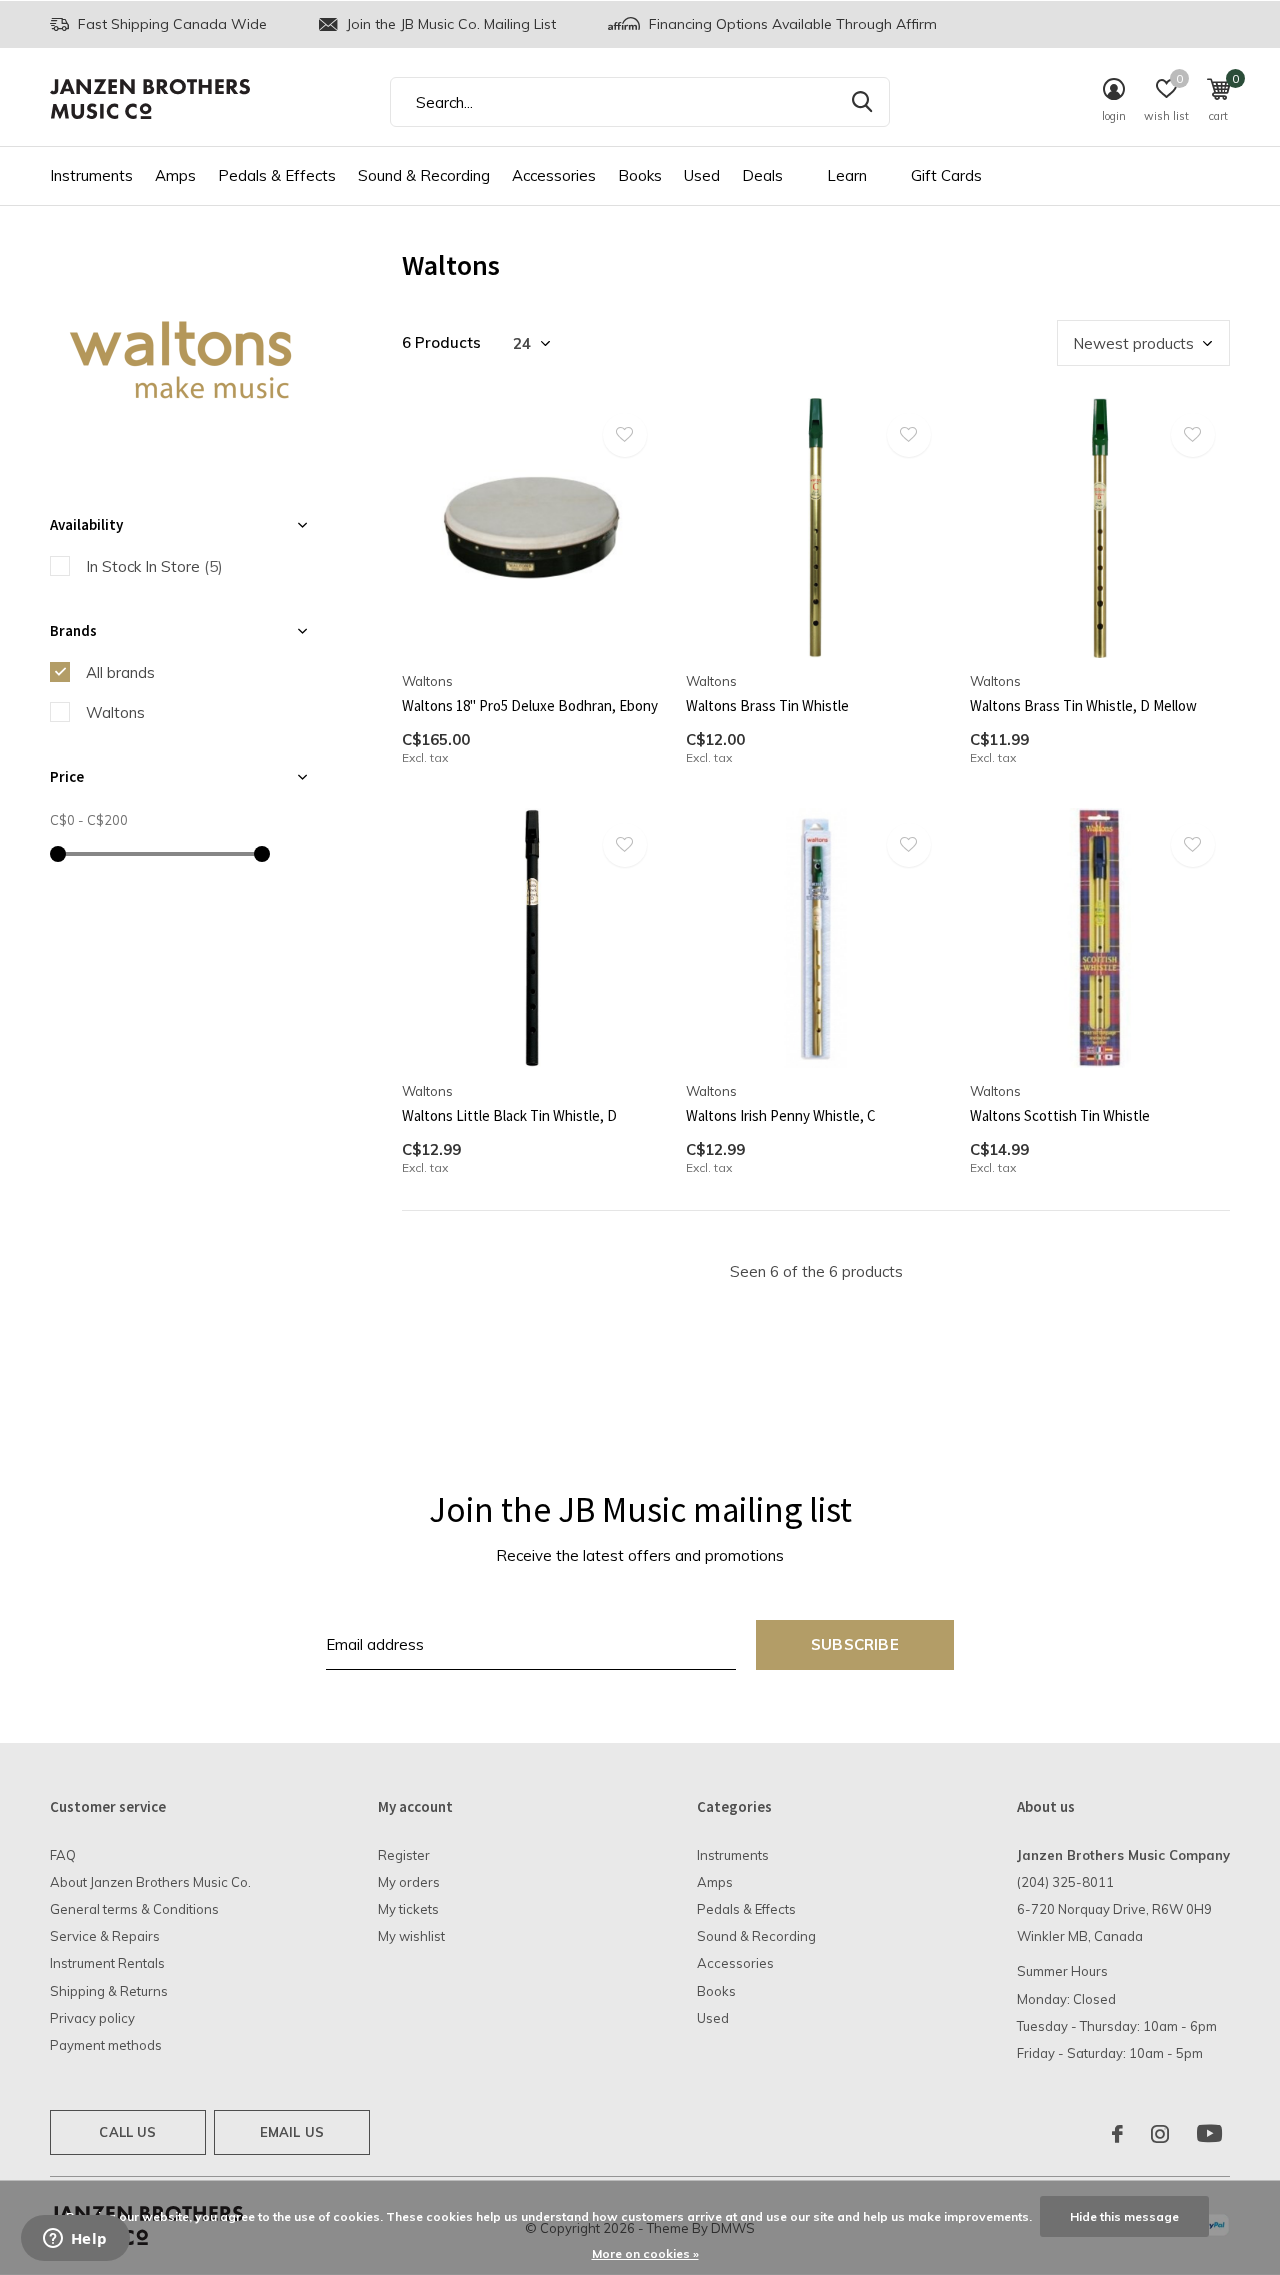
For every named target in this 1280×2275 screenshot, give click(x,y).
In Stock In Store (154, 566)
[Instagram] (1160, 2134)
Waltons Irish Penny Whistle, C (781, 1115)
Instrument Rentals (107, 1963)
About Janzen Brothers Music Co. (150, 1882)
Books (640, 175)
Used (702, 175)
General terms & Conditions (134, 1909)
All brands (120, 672)
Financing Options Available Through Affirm (791, 24)
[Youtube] (1209, 2134)
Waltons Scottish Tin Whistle (1060, 1115)
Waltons (115, 712)
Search (862, 102)
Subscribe (855, 1644)
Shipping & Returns (109, 1991)
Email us (292, 2132)
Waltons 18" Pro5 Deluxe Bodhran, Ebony (530, 705)
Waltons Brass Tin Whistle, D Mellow (1083, 705)
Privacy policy (92, 2018)
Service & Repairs (105, 1936)
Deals (762, 175)
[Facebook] (1117, 2134)
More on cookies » (645, 2253)
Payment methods (106, 2045)
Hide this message (1124, 2216)
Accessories (554, 175)
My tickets (408, 1909)
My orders (409, 1882)
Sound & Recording (424, 175)
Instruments (91, 175)
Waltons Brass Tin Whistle (767, 705)
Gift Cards (946, 175)
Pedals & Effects (277, 175)
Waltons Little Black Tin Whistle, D (509, 1115)
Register (404, 1855)
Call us (127, 2132)
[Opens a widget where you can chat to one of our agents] (75, 2240)
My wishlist (411, 1936)
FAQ (63, 1855)
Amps (175, 175)
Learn (847, 175)
